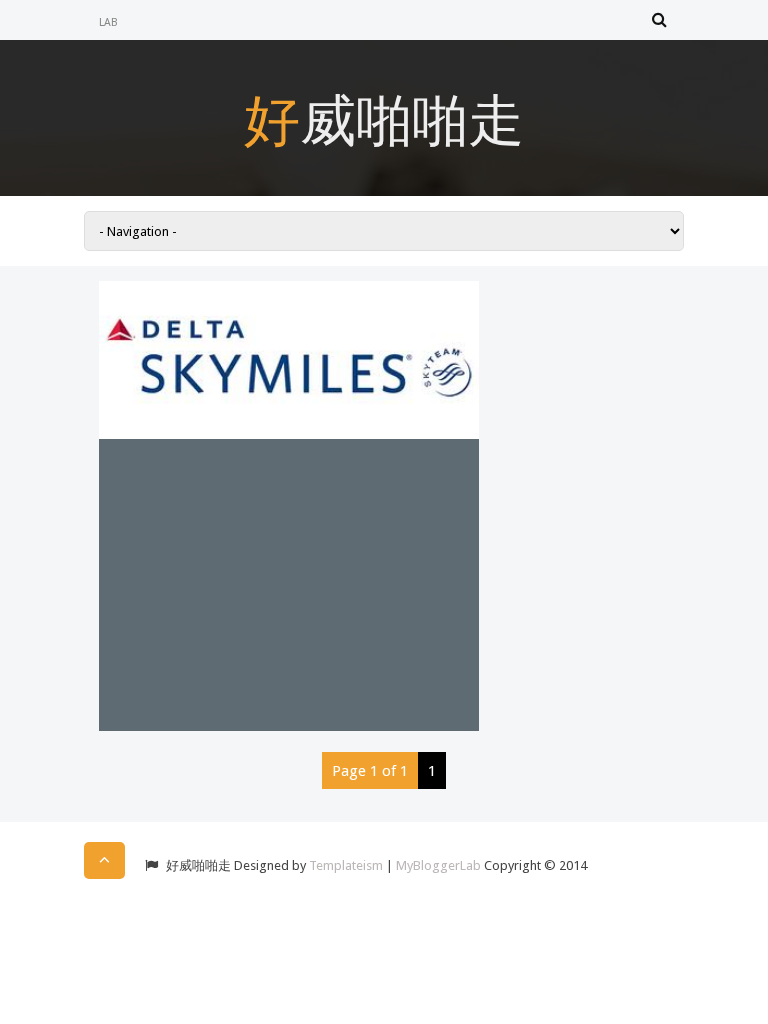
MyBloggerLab (438, 865)
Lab (108, 22)
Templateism (346, 865)
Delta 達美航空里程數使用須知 (255, 482)
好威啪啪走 (384, 118)
